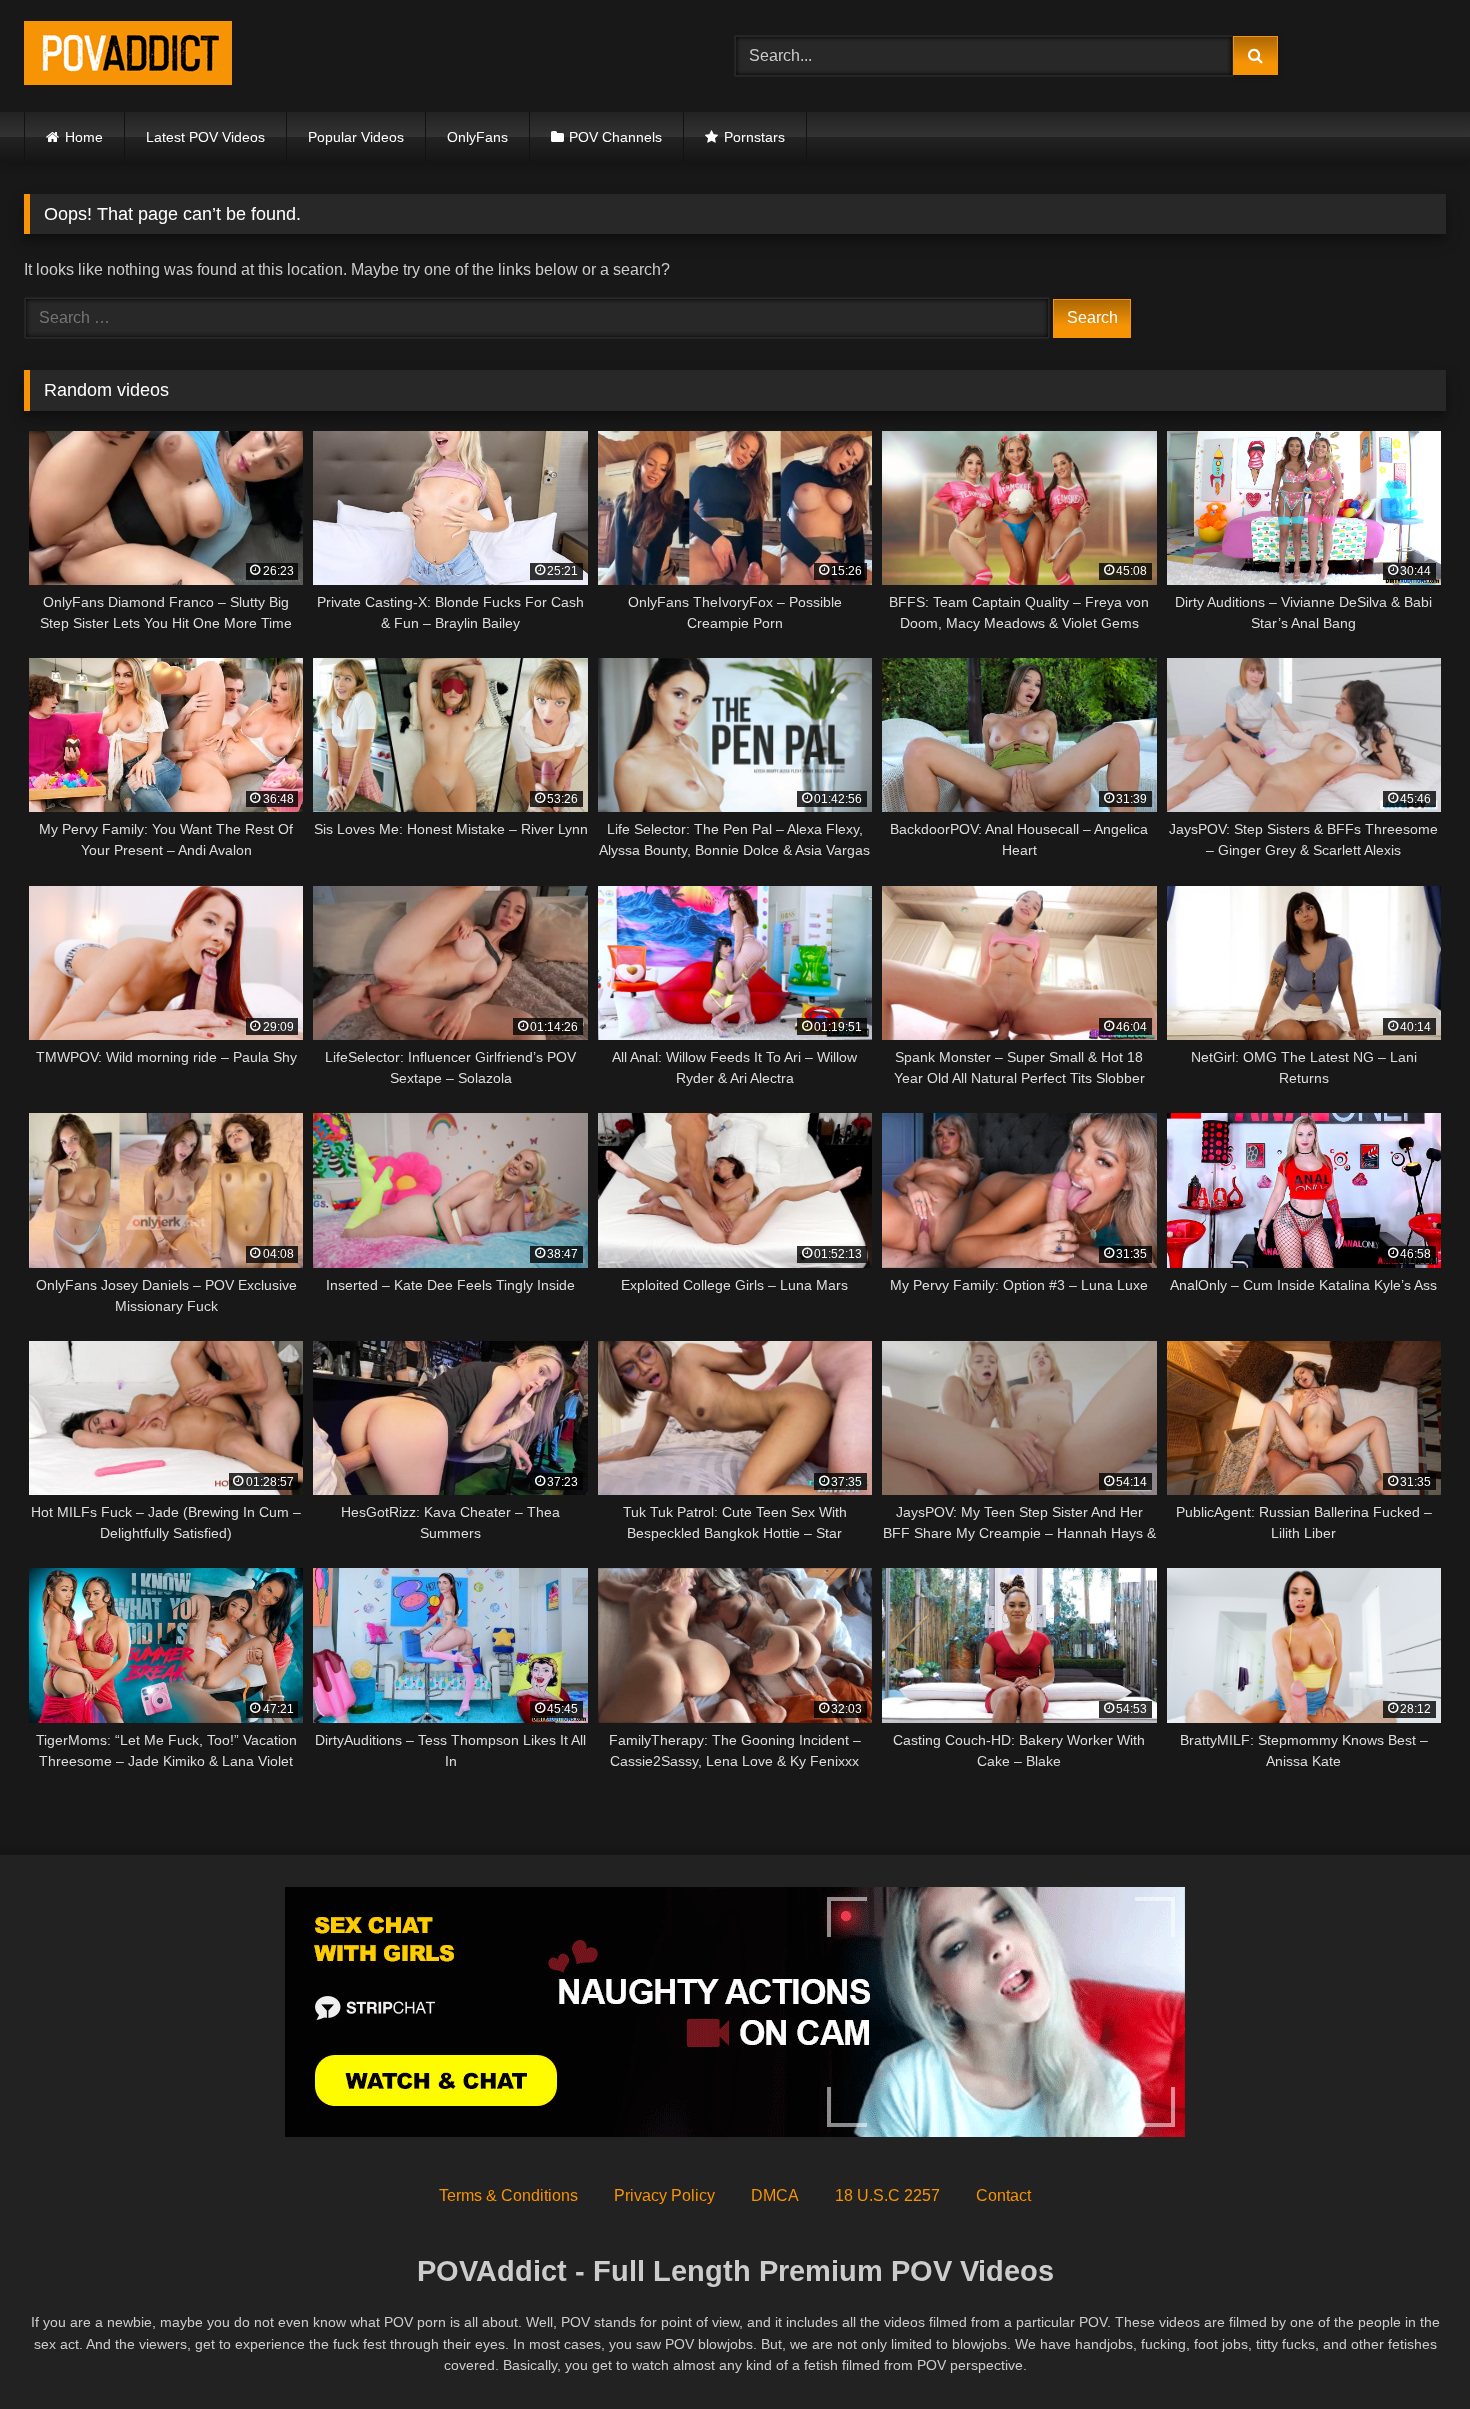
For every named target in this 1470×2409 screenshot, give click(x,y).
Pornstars (754, 137)
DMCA (775, 2195)
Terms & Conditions (508, 2195)
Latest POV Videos (205, 137)
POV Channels (615, 137)
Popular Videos (356, 137)
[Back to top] (1408, 2349)
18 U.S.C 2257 (887, 2195)
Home (84, 137)
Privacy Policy (664, 2195)
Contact (1003, 2195)
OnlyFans (477, 137)
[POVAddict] (128, 56)
